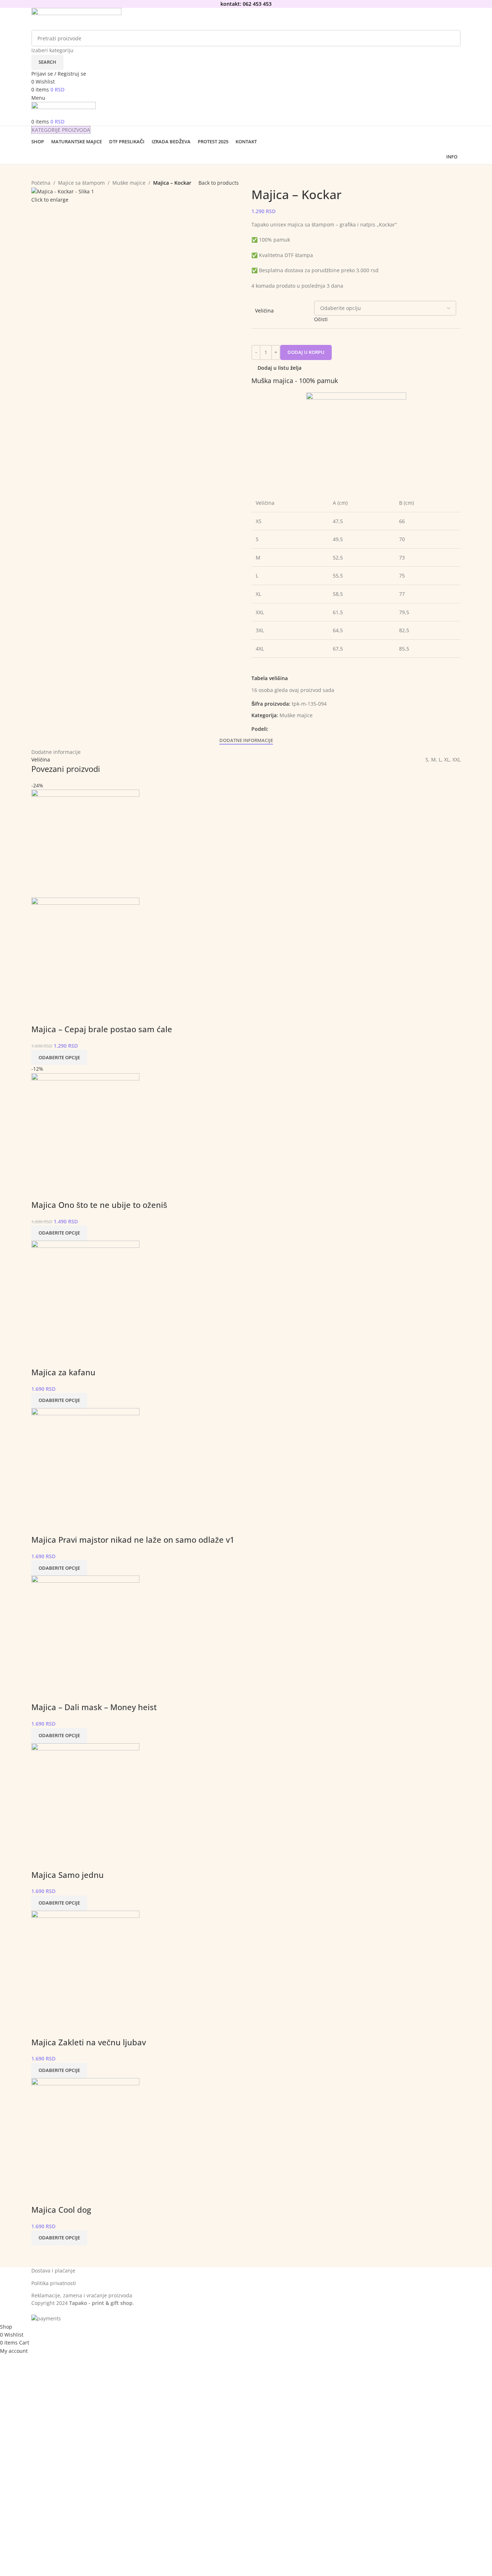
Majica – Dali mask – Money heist (94, 1707)
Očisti (321, 319)
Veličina (264, 311)
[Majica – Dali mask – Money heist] (85, 1629)
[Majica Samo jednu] (85, 1796)
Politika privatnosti (54, 2283)
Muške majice (129, 183)
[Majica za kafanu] (85, 1294)
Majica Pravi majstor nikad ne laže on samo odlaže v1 (133, 1539)
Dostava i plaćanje (53, 2271)
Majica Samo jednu (68, 1875)
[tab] (246, 741)
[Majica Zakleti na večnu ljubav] (85, 1964)
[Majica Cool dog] (85, 2132)
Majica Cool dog (61, 2209)
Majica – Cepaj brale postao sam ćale (102, 1029)
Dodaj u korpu (306, 352)
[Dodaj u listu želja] (40, 1015)
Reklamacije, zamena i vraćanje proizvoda (82, 2295)
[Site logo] (76, 19)
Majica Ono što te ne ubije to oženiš (99, 1205)
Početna (41, 183)
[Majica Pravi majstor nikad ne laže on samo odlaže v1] (85, 1462)
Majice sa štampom (81, 183)
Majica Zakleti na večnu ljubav (89, 2042)
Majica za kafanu (63, 1372)
